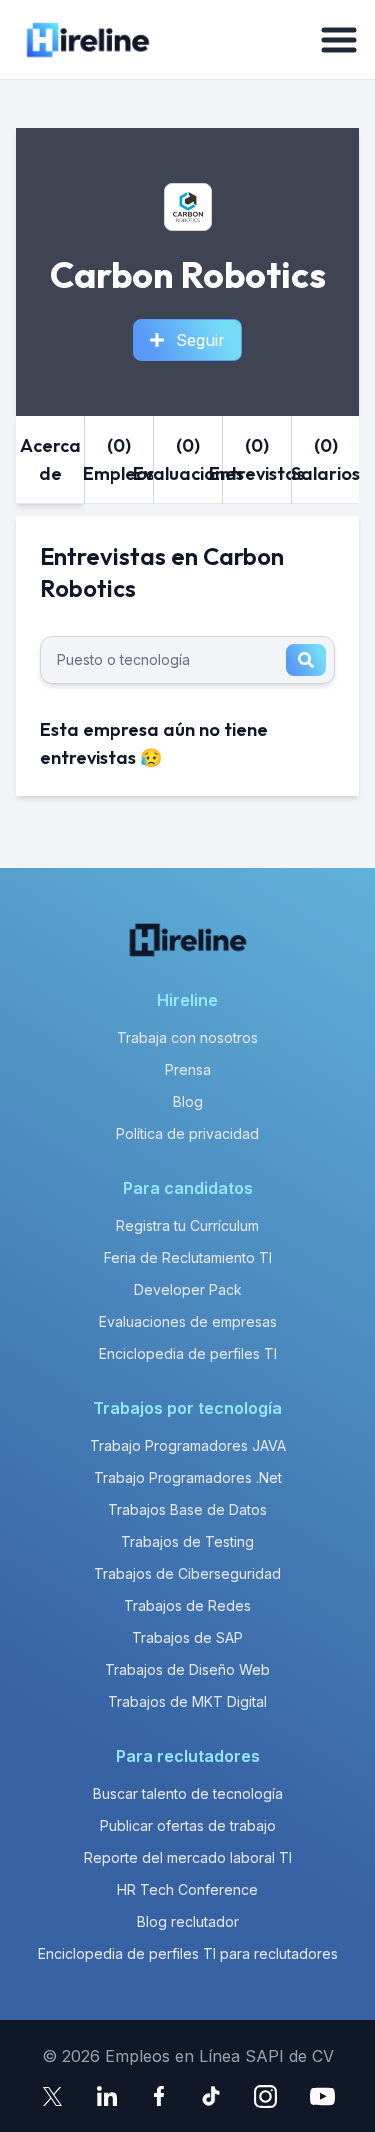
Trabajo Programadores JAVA (188, 1445)
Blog (188, 1101)
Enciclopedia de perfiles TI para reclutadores (188, 1953)
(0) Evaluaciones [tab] (188, 459)
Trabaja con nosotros (187, 1037)
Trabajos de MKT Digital (187, 1701)
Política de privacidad (187, 1133)
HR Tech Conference (187, 1889)
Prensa (188, 1069)
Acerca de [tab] (50, 459)
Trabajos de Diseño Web (187, 1669)
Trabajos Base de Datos (187, 1509)
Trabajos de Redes (187, 1605)
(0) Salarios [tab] (326, 459)
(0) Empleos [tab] (119, 459)
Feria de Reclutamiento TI (188, 1257)
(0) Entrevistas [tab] (257, 459)
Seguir (200, 340)
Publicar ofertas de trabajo (188, 1825)
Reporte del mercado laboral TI (188, 1857)
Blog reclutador (188, 1921)
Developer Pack (188, 1289)
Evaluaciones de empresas (188, 1321)
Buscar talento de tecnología (188, 1793)
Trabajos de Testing (187, 1541)
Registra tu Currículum (187, 1225)
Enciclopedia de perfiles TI (188, 1353)
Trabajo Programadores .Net (188, 1477)
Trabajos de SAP (187, 1637)
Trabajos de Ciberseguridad (187, 1573)
